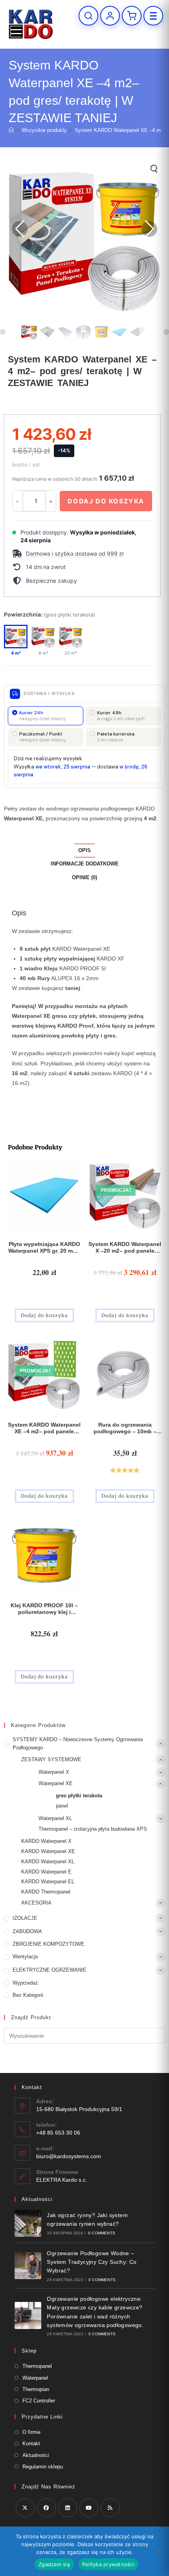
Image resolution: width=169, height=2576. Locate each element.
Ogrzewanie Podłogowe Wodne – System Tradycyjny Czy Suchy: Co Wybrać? (92, 2262)
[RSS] (110, 2508)
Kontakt (31, 2443)
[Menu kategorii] (153, 16)
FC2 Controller (39, 2401)
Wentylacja (25, 1957)
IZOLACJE (25, 1918)
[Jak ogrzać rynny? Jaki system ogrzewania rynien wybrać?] (28, 2223)
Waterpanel (35, 2378)
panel (62, 1806)
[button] (82, 554)
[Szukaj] (88, 16)
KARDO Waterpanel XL (48, 1862)
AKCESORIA (36, 1903)
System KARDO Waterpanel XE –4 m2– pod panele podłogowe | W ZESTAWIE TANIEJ (44, 1428)
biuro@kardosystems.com (69, 2156)
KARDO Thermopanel (46, 1892)
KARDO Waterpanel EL (48, 1882)
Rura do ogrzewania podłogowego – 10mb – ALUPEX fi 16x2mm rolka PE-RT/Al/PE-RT (125, 1428)
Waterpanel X (54, 1772)
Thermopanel (37, 2366)
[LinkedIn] (68, 2508)
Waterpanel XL (55, 1818)
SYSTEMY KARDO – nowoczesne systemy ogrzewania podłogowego (78, 1744)
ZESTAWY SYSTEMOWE (51, 1759)
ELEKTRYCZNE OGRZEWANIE (50, 1970)
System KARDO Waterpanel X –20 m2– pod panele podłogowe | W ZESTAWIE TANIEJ (125, 1248)
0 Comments (102, 2233)
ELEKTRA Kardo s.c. (62, 2180)
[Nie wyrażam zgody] (159, 2551)
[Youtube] (89, 2508)
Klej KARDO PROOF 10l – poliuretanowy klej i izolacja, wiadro (44, 1609)
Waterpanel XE (56, 1783)
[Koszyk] (132, 16)
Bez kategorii (28, 1995)
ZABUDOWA (27, 1931)
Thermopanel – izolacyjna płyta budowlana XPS (93, 1829)
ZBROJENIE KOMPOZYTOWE (49, 1944)
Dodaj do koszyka (106, 501)
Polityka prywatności (108, 2564)
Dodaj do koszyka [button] (44, 1315)
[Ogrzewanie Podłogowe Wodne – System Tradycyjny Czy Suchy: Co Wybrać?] (28, 2266)
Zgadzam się (54, 2564)
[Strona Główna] (11, 130)
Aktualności (36, 2455)
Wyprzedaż (25, 1983)
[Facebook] (46, 2508)
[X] (25, 2508)
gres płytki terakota (79, 1796)
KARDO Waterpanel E (46, 1872)
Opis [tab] (84, 851)
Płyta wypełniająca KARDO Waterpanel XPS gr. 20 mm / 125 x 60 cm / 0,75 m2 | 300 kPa (44, 1248)
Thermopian (36, 2389)
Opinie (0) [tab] (84, 878)
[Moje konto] (110, 16)
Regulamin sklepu (43, 2467)
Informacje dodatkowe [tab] (85, 864)
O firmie (31, 2432)
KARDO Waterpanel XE (48, 1851)
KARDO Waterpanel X (46, 1841)
